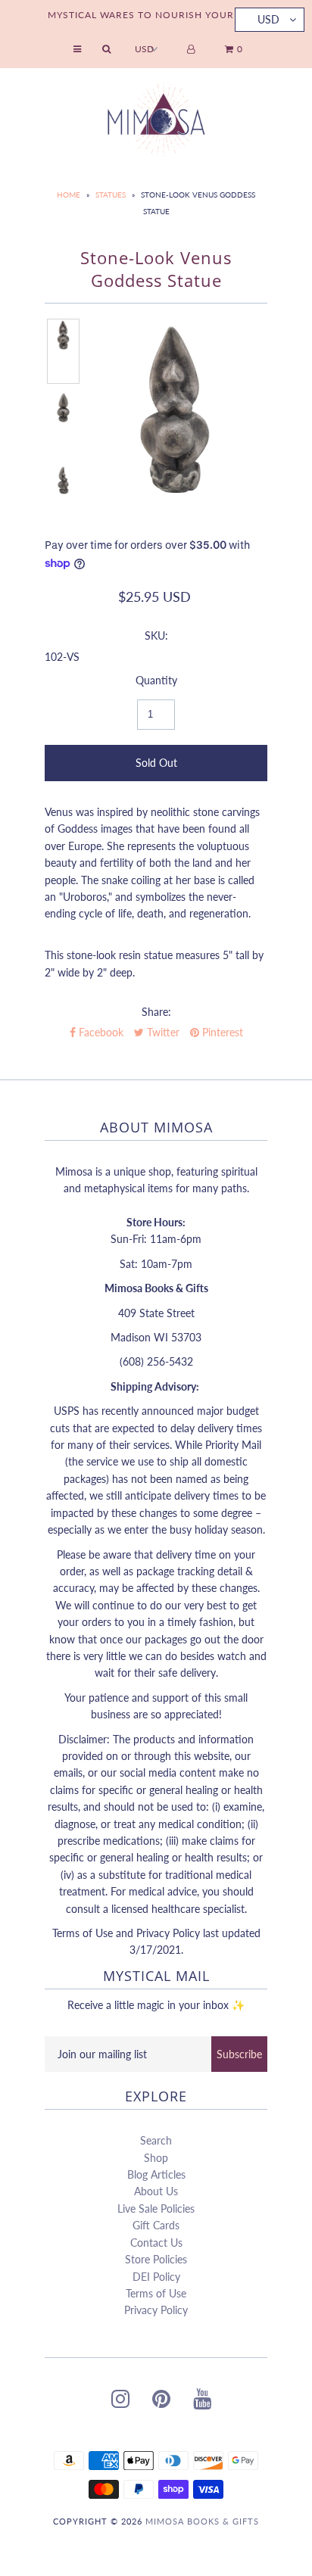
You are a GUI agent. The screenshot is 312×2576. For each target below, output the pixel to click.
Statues (111, 195)
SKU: (156, 635)
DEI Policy (156, 2277)
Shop (156, 2158)
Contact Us (156, 2243)
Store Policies (156, 2259)
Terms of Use (156, 2293)
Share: (156, 1012)
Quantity (156, 680)
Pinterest (221, 1032)
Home (69, 195)
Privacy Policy (156, 2310)
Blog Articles (156, 2174)
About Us (156, 2191)
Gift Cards (156, 2225)
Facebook (100, 1032)
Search (156, 2140)
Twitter (162, 1032)
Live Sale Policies (156, 2208)
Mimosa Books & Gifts (202, 2521)
